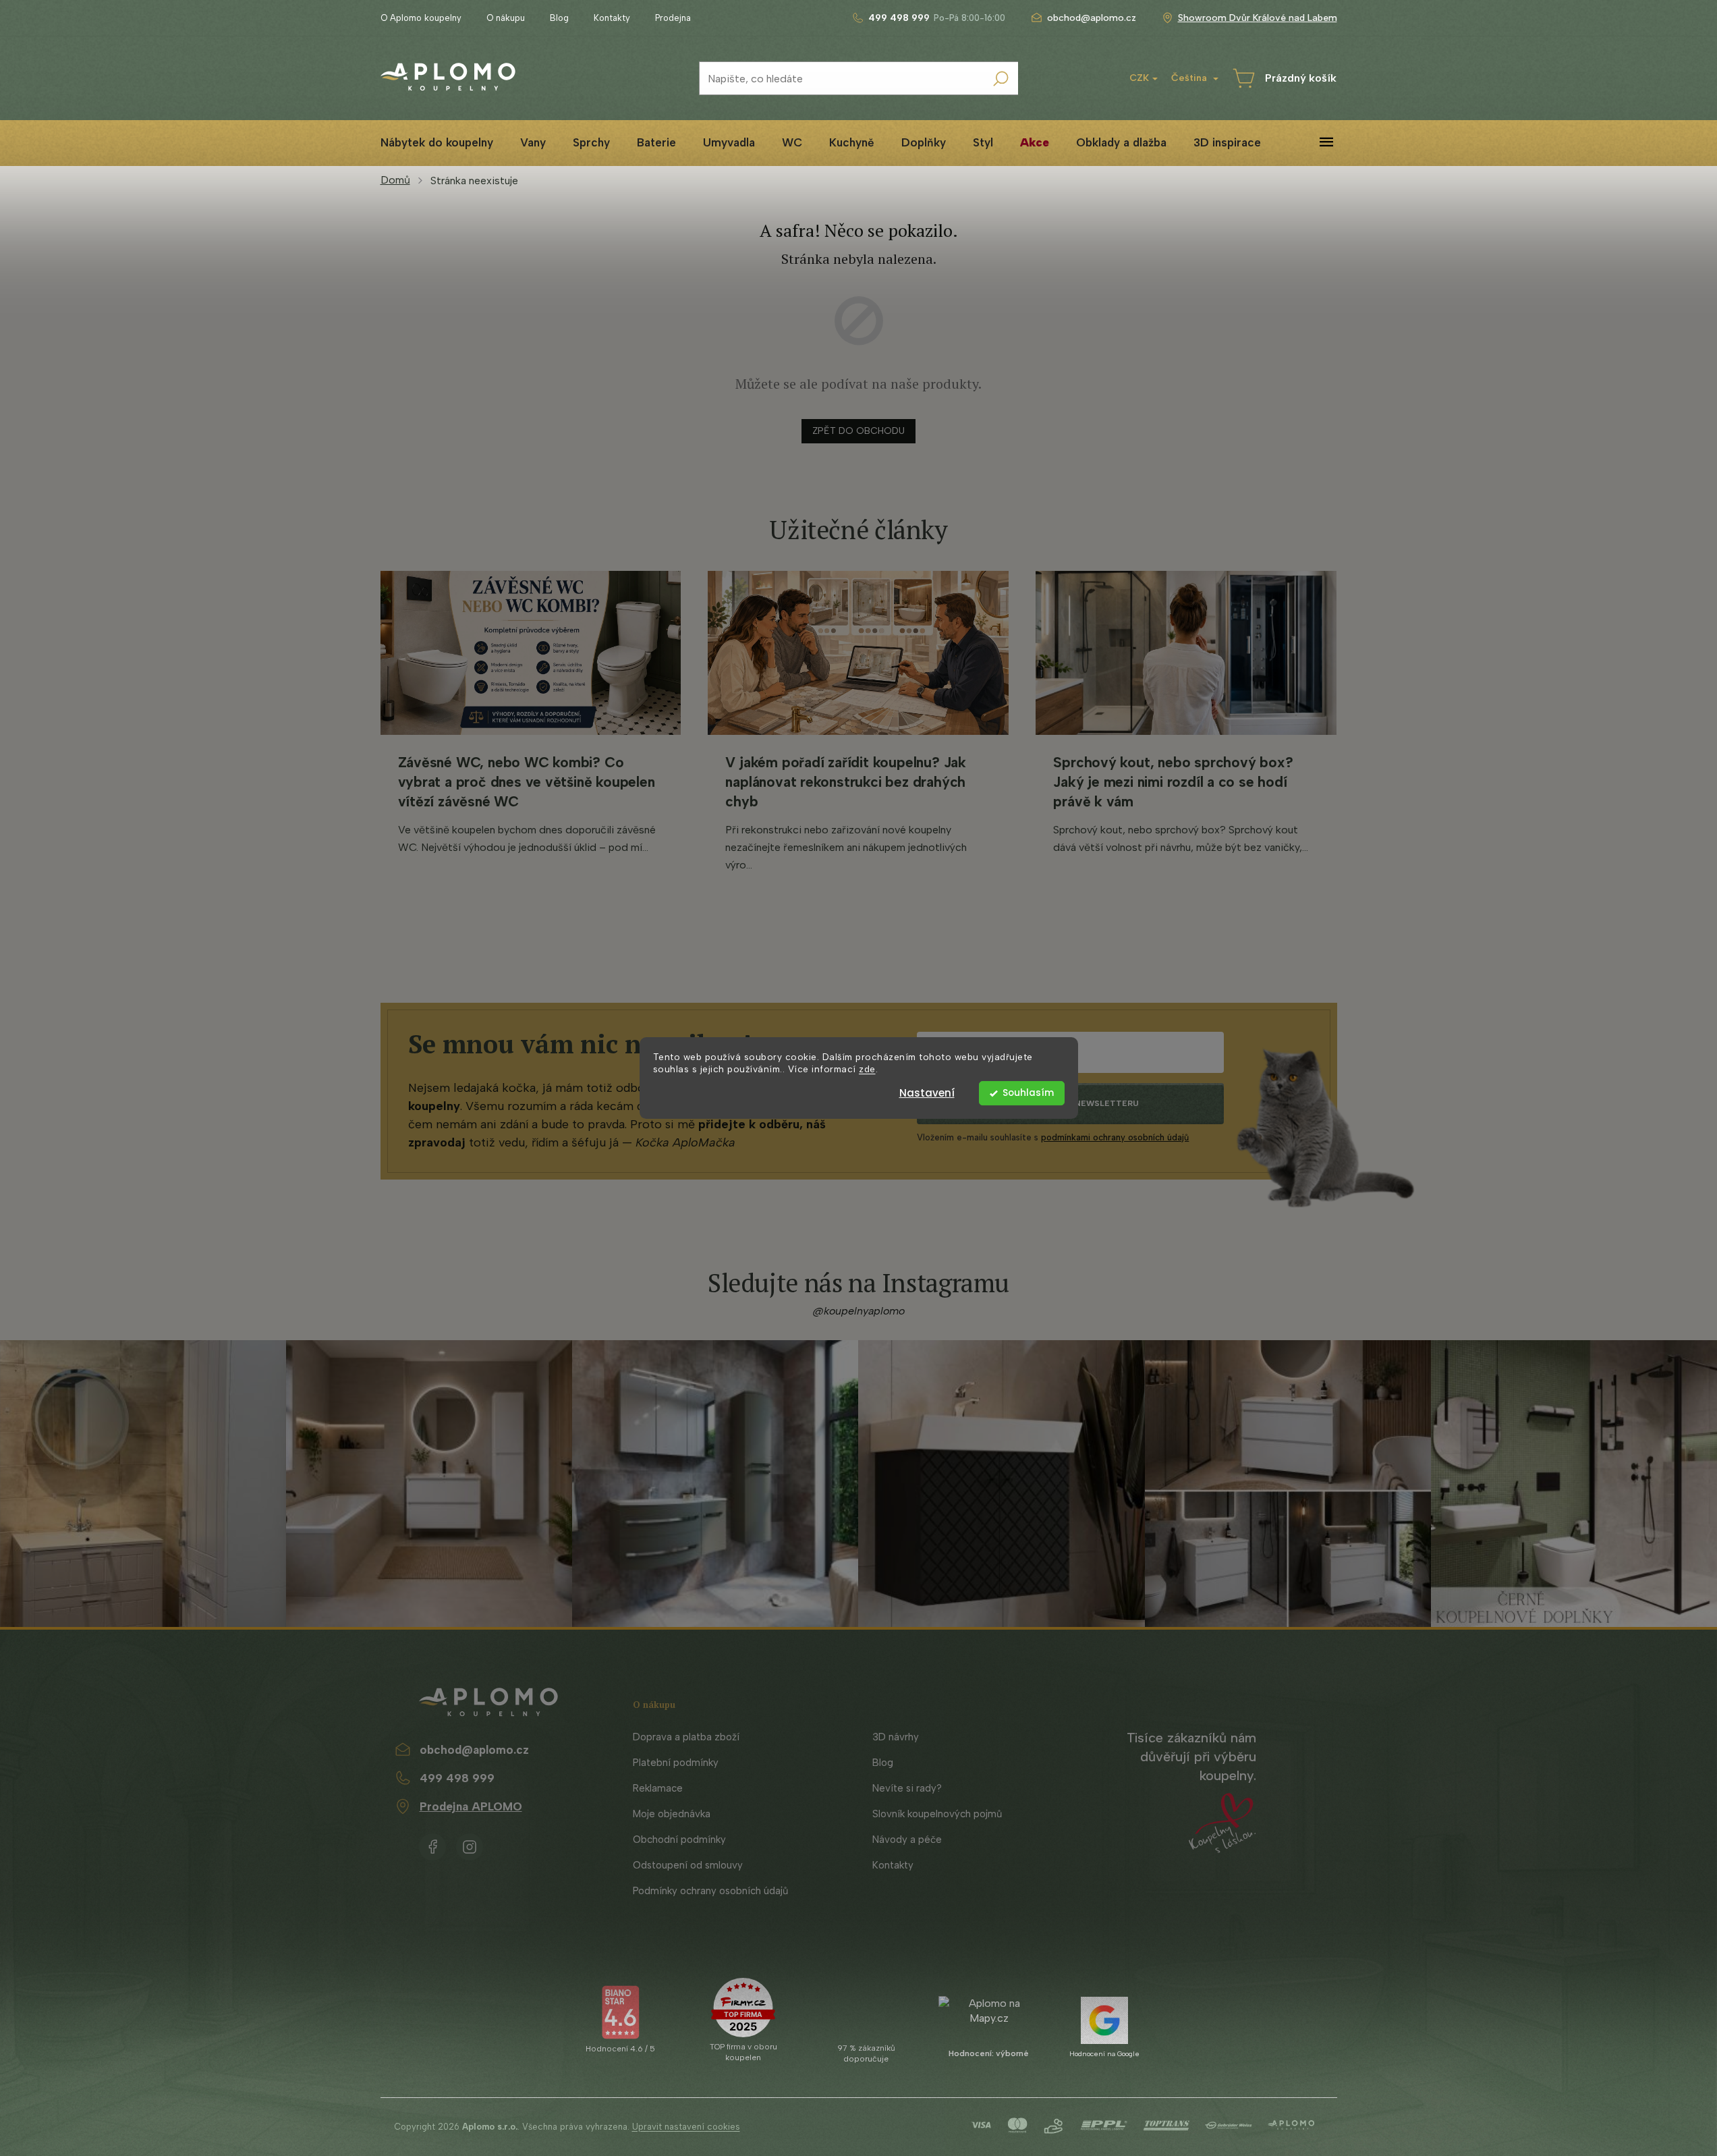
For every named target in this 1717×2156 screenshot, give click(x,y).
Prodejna (673, 18)
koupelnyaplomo (470, 1844)
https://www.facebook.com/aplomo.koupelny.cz (432, 1844)
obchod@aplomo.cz (474, 1750)
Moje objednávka (672, 1814)
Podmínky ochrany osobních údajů (710, 1891)
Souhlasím (1028, 1093)
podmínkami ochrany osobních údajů (1115, 1137)
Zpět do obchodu (858, 431)
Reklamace (658, 1788)
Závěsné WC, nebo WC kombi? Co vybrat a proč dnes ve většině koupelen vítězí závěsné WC (527, 782)
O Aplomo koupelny (421, 18)
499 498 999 (457, 1778)
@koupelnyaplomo (859, 1311)
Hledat (1001, 78)
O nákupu (506, 18)
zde (867, 1070)
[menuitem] (437, 143)
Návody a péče (907, 1840)
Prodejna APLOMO (471, 1806)
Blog (559, 18)
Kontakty (612, 18)
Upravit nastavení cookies (686, 2127)
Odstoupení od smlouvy (688, 1865)
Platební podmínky (676, 1763)
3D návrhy (896, 1737)
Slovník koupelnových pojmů (937, 1814)
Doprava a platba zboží (686, 1737)
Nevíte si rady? (907, 1788)
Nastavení (927, 1093)
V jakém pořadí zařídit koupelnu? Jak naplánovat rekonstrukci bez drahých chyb (845, 782)
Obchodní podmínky (679, 1840)
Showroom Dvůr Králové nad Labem (1258, 18)
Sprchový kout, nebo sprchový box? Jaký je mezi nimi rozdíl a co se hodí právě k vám (1173, 782)
